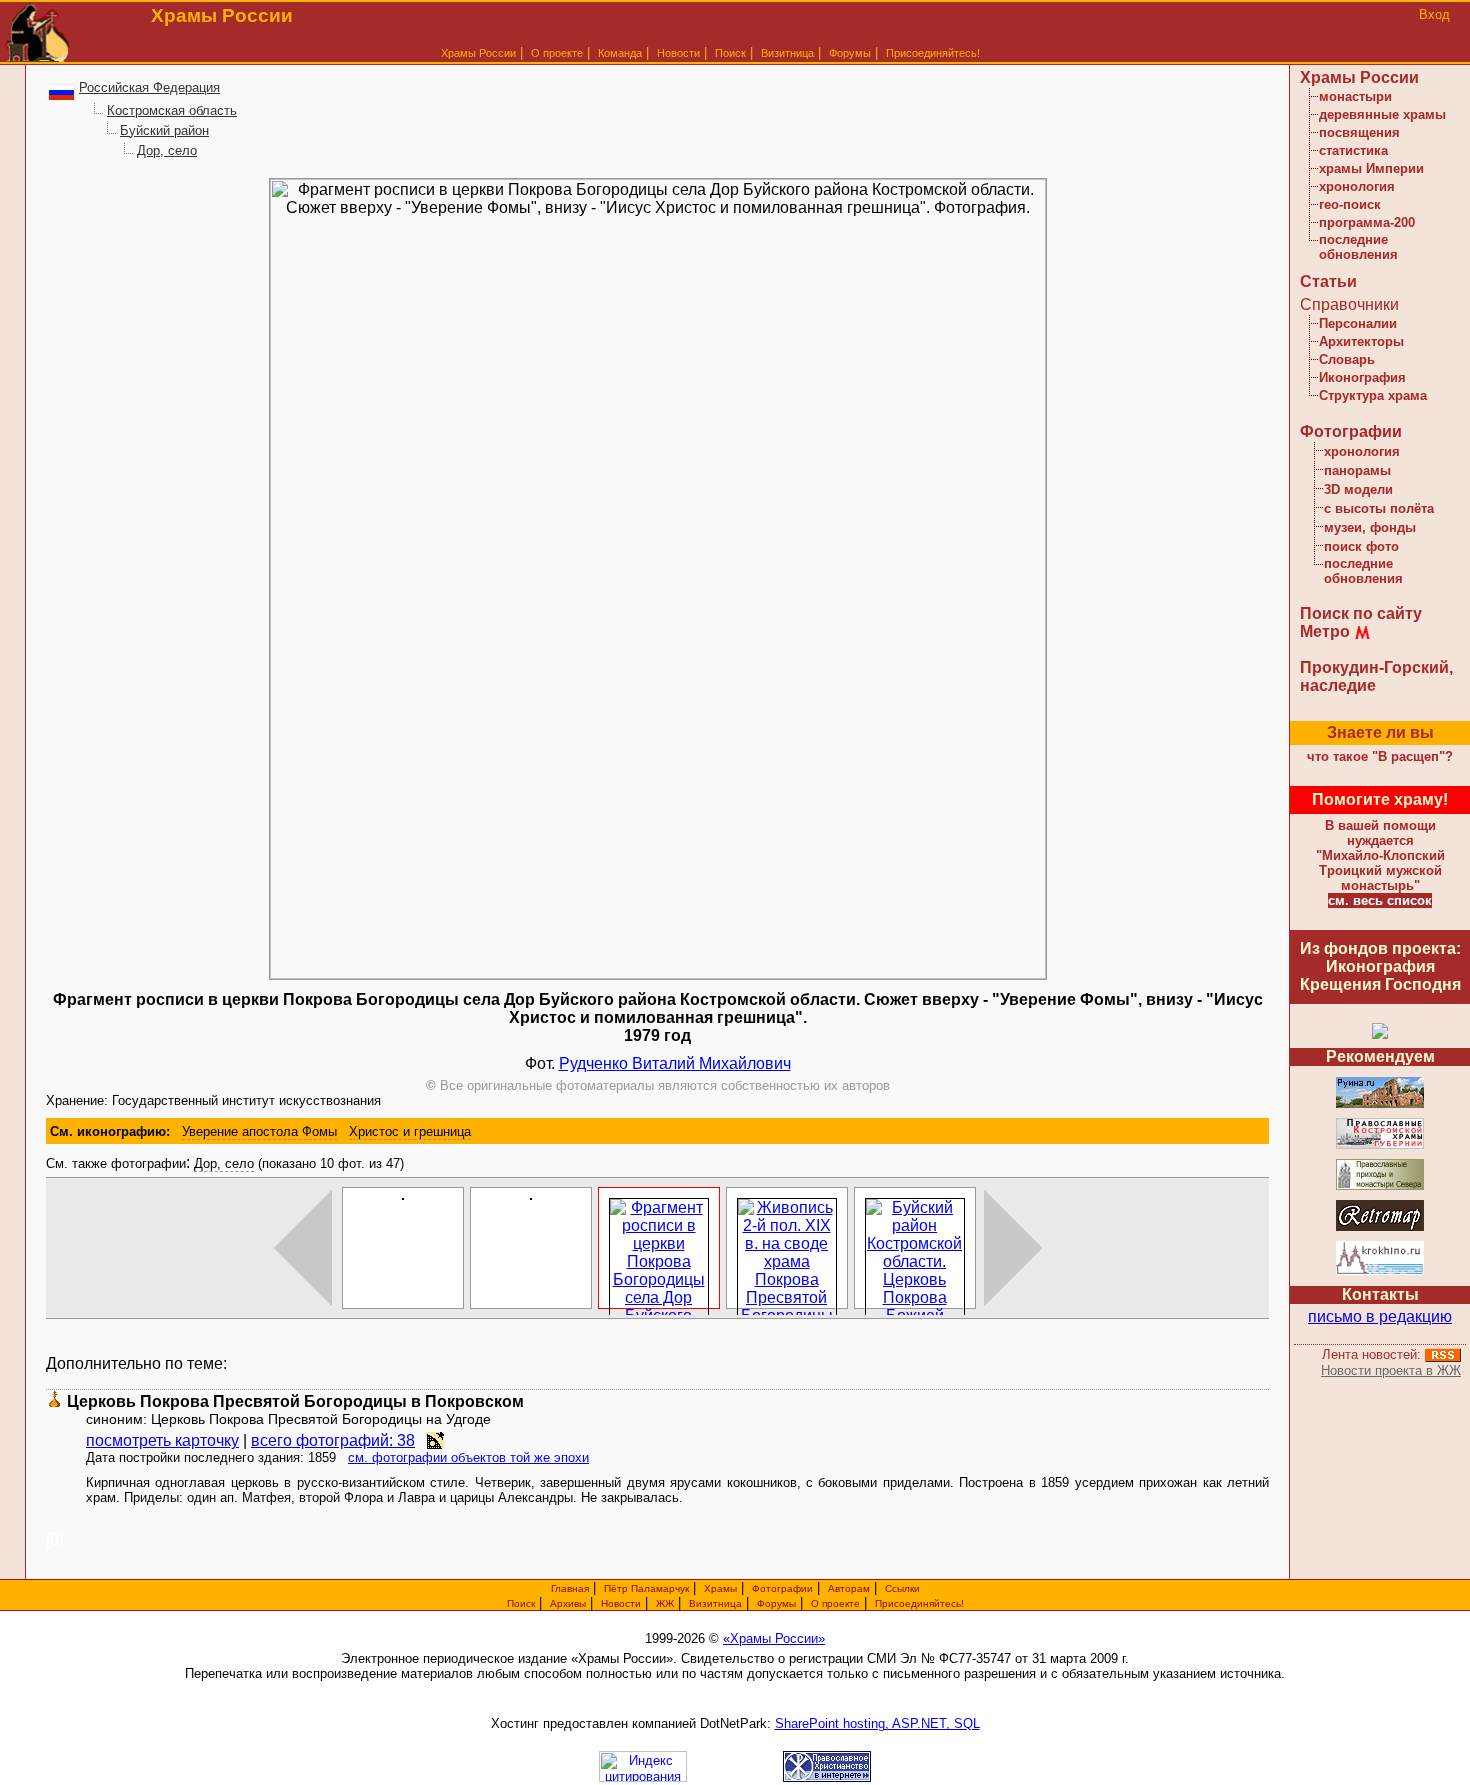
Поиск (730, 53)
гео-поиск (1350, 204)
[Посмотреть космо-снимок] (435, 1440)
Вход (1434, 14)
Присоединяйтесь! (933, 53)
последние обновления (1358, 247)
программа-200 (1367, 222)
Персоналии (1358, 323)
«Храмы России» (774, 1638)
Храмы (720, 1588)
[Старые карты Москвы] (1380, 1227)
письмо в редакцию (1380, 1316)
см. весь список (1380, 900)
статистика (1353, 150)
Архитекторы (1361, 341)
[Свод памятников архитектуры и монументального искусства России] (1380, 1104)
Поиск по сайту (1361, 613)
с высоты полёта (1379, 508)
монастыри (1355, 96)
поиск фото (1361, 546)
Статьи (1328, 281)
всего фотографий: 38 (333, 1440)
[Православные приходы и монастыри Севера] (1380, 1186)
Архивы (568, 1603)
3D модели (1358, 489)
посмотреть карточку (162, 1440)
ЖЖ (665, 1603)
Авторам (849, 1588)
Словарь (1347, 359)
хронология (1357, 186)
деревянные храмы (1382, 114)
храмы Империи (1371, 168)
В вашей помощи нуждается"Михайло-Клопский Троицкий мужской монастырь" (1380, 855)
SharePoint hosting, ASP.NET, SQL (877, 1723)
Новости (678, 53)
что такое (1380, 756)
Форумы (850, 53)
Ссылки (902, 1588)
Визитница (787, 53)
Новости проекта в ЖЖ (1391, 1370)
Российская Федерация (149, 87)
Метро (1325, 631)
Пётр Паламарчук (646, 1588)
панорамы (1357, 470)
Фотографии (1351, 431)
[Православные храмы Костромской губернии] (1380, 1145)
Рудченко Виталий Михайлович (675, 1063)
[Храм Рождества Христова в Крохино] (1380, 1271)
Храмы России (478, 53)
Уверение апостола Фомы (259, 1131)
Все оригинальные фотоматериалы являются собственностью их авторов (658, 1085)
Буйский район (164, 130)
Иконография (1362, 377)
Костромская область (172, 110)
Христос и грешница (410, 1131)
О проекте (835, 1603)
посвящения (1359, 132)
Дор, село (167, 150)
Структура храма (1373, 395)
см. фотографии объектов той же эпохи (468, 1457)
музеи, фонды (1370, 527)
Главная (570, 1588)
